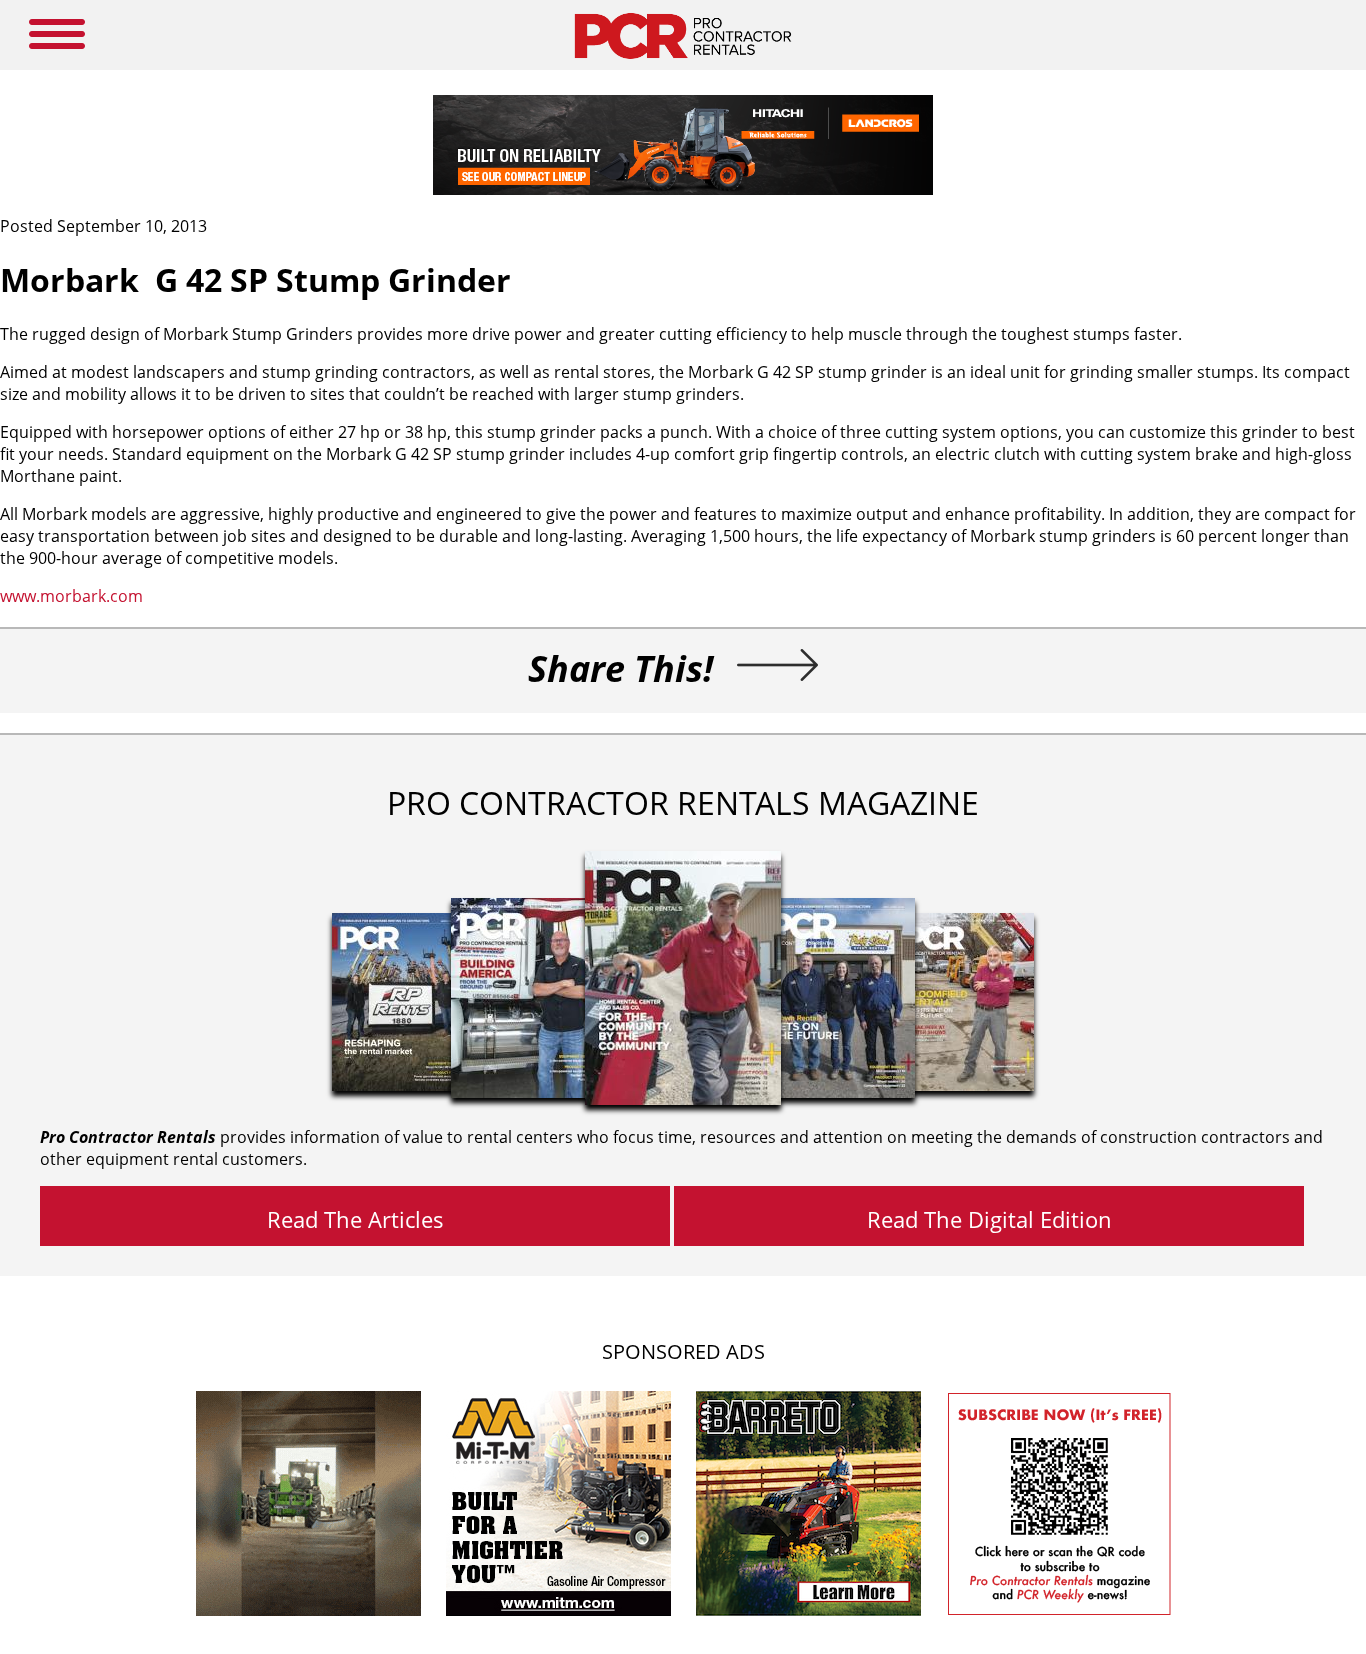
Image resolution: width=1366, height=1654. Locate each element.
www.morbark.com (71, 596)
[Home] (682, 64)
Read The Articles (355, 1219)
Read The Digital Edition (989, 1219)
